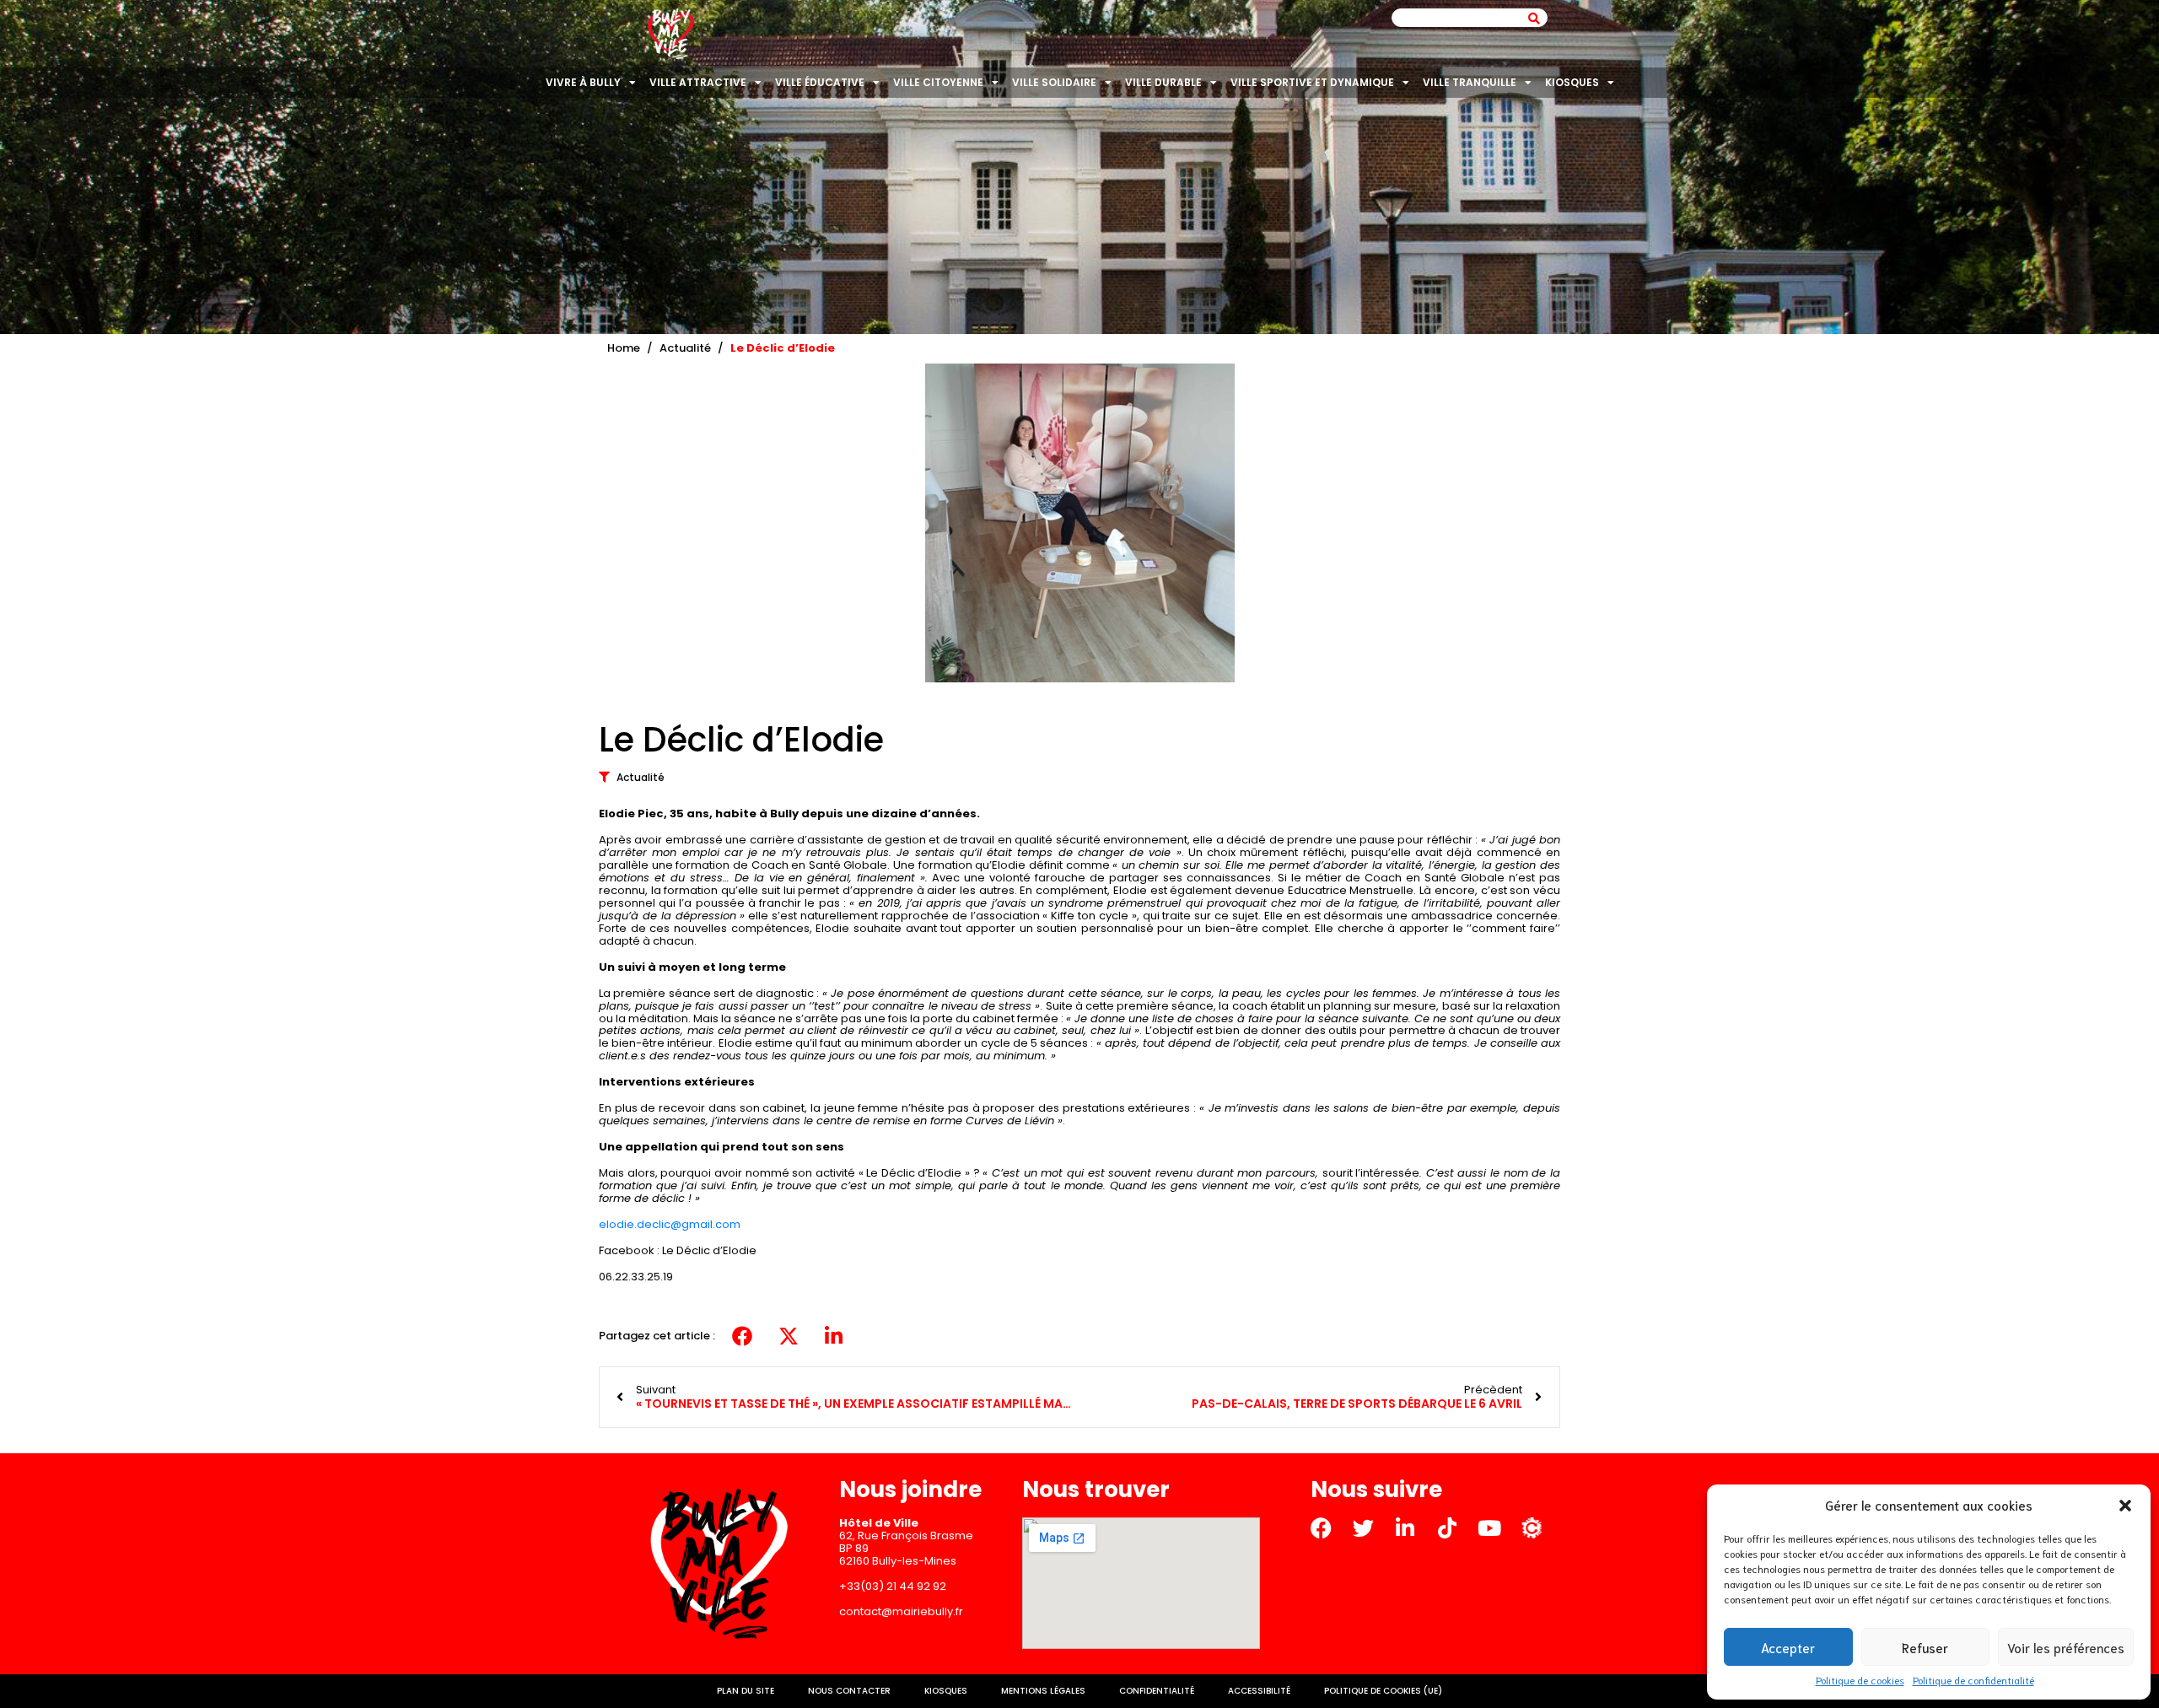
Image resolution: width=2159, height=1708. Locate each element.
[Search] (1534, 18)
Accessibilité (1259, 1691)
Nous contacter (849, 1691)
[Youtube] (1490, 1528)
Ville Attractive (698, 82)
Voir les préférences (2066, 1647)
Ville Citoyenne (938, 82)
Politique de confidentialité (1973, 1680)
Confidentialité (1157, 1691)
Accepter (1788, 1647)
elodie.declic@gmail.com (670, 1224)
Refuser (1925, 1647)
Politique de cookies (1860, 1680)
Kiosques (1572, 82)
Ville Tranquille (1470, 82)
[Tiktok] (1448, 1528)
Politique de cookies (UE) (1383, 1691)
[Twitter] (1363, 1528)
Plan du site (746, 1691)
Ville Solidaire (1054, 82)
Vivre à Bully (583, 82)
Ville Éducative (820, 82)
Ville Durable (1163, 82)
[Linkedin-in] (1405, 1528)
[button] (2125, 1506)
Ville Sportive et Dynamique (1312, 82)
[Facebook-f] (1321, 1528)
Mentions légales (1043, 1691)
